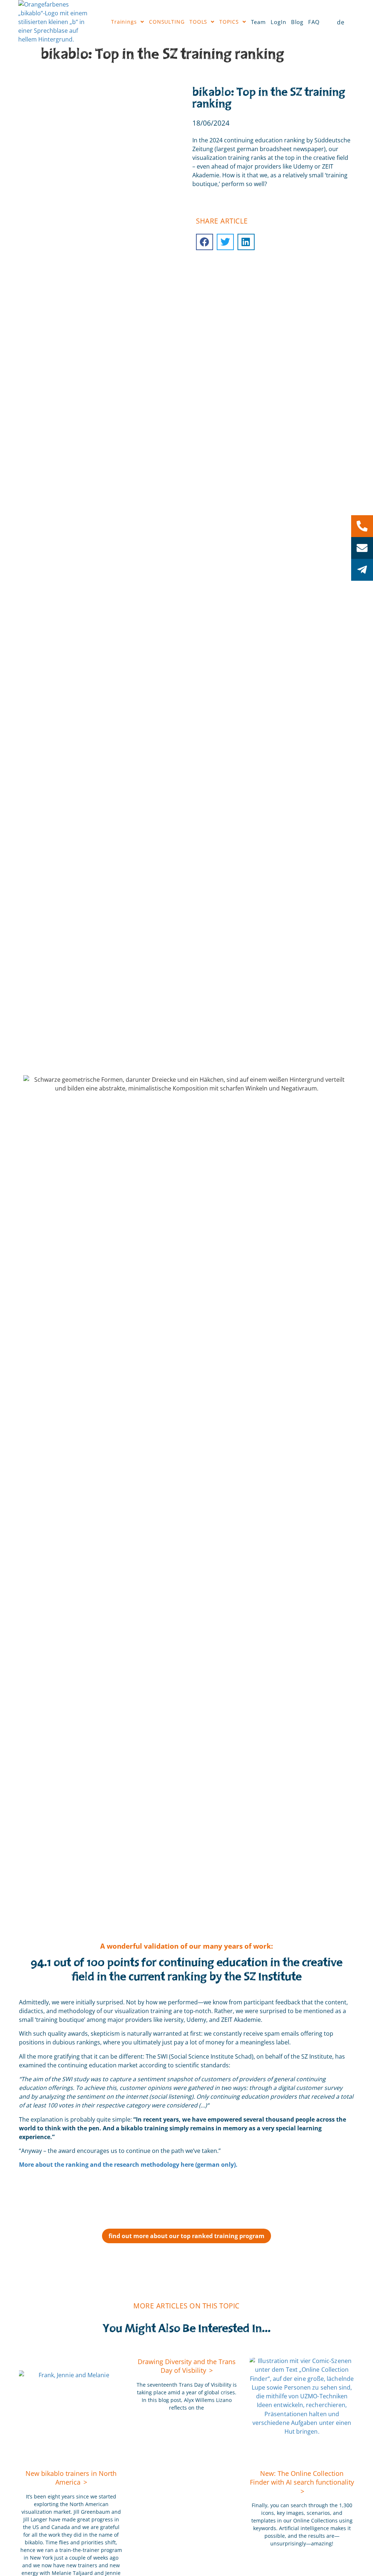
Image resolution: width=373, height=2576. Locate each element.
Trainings (124, 22)
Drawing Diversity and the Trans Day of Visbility (187, 2366)
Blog (297, 22)
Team (259, 22)
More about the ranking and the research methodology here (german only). (128, 2165)
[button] (205, 242)
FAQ (314, 22)
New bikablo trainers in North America (71, 2478)
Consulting (167, 22)
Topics (229, 22)
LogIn (278, 22)
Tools (199, 22)
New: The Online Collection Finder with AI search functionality (302, 2478)
